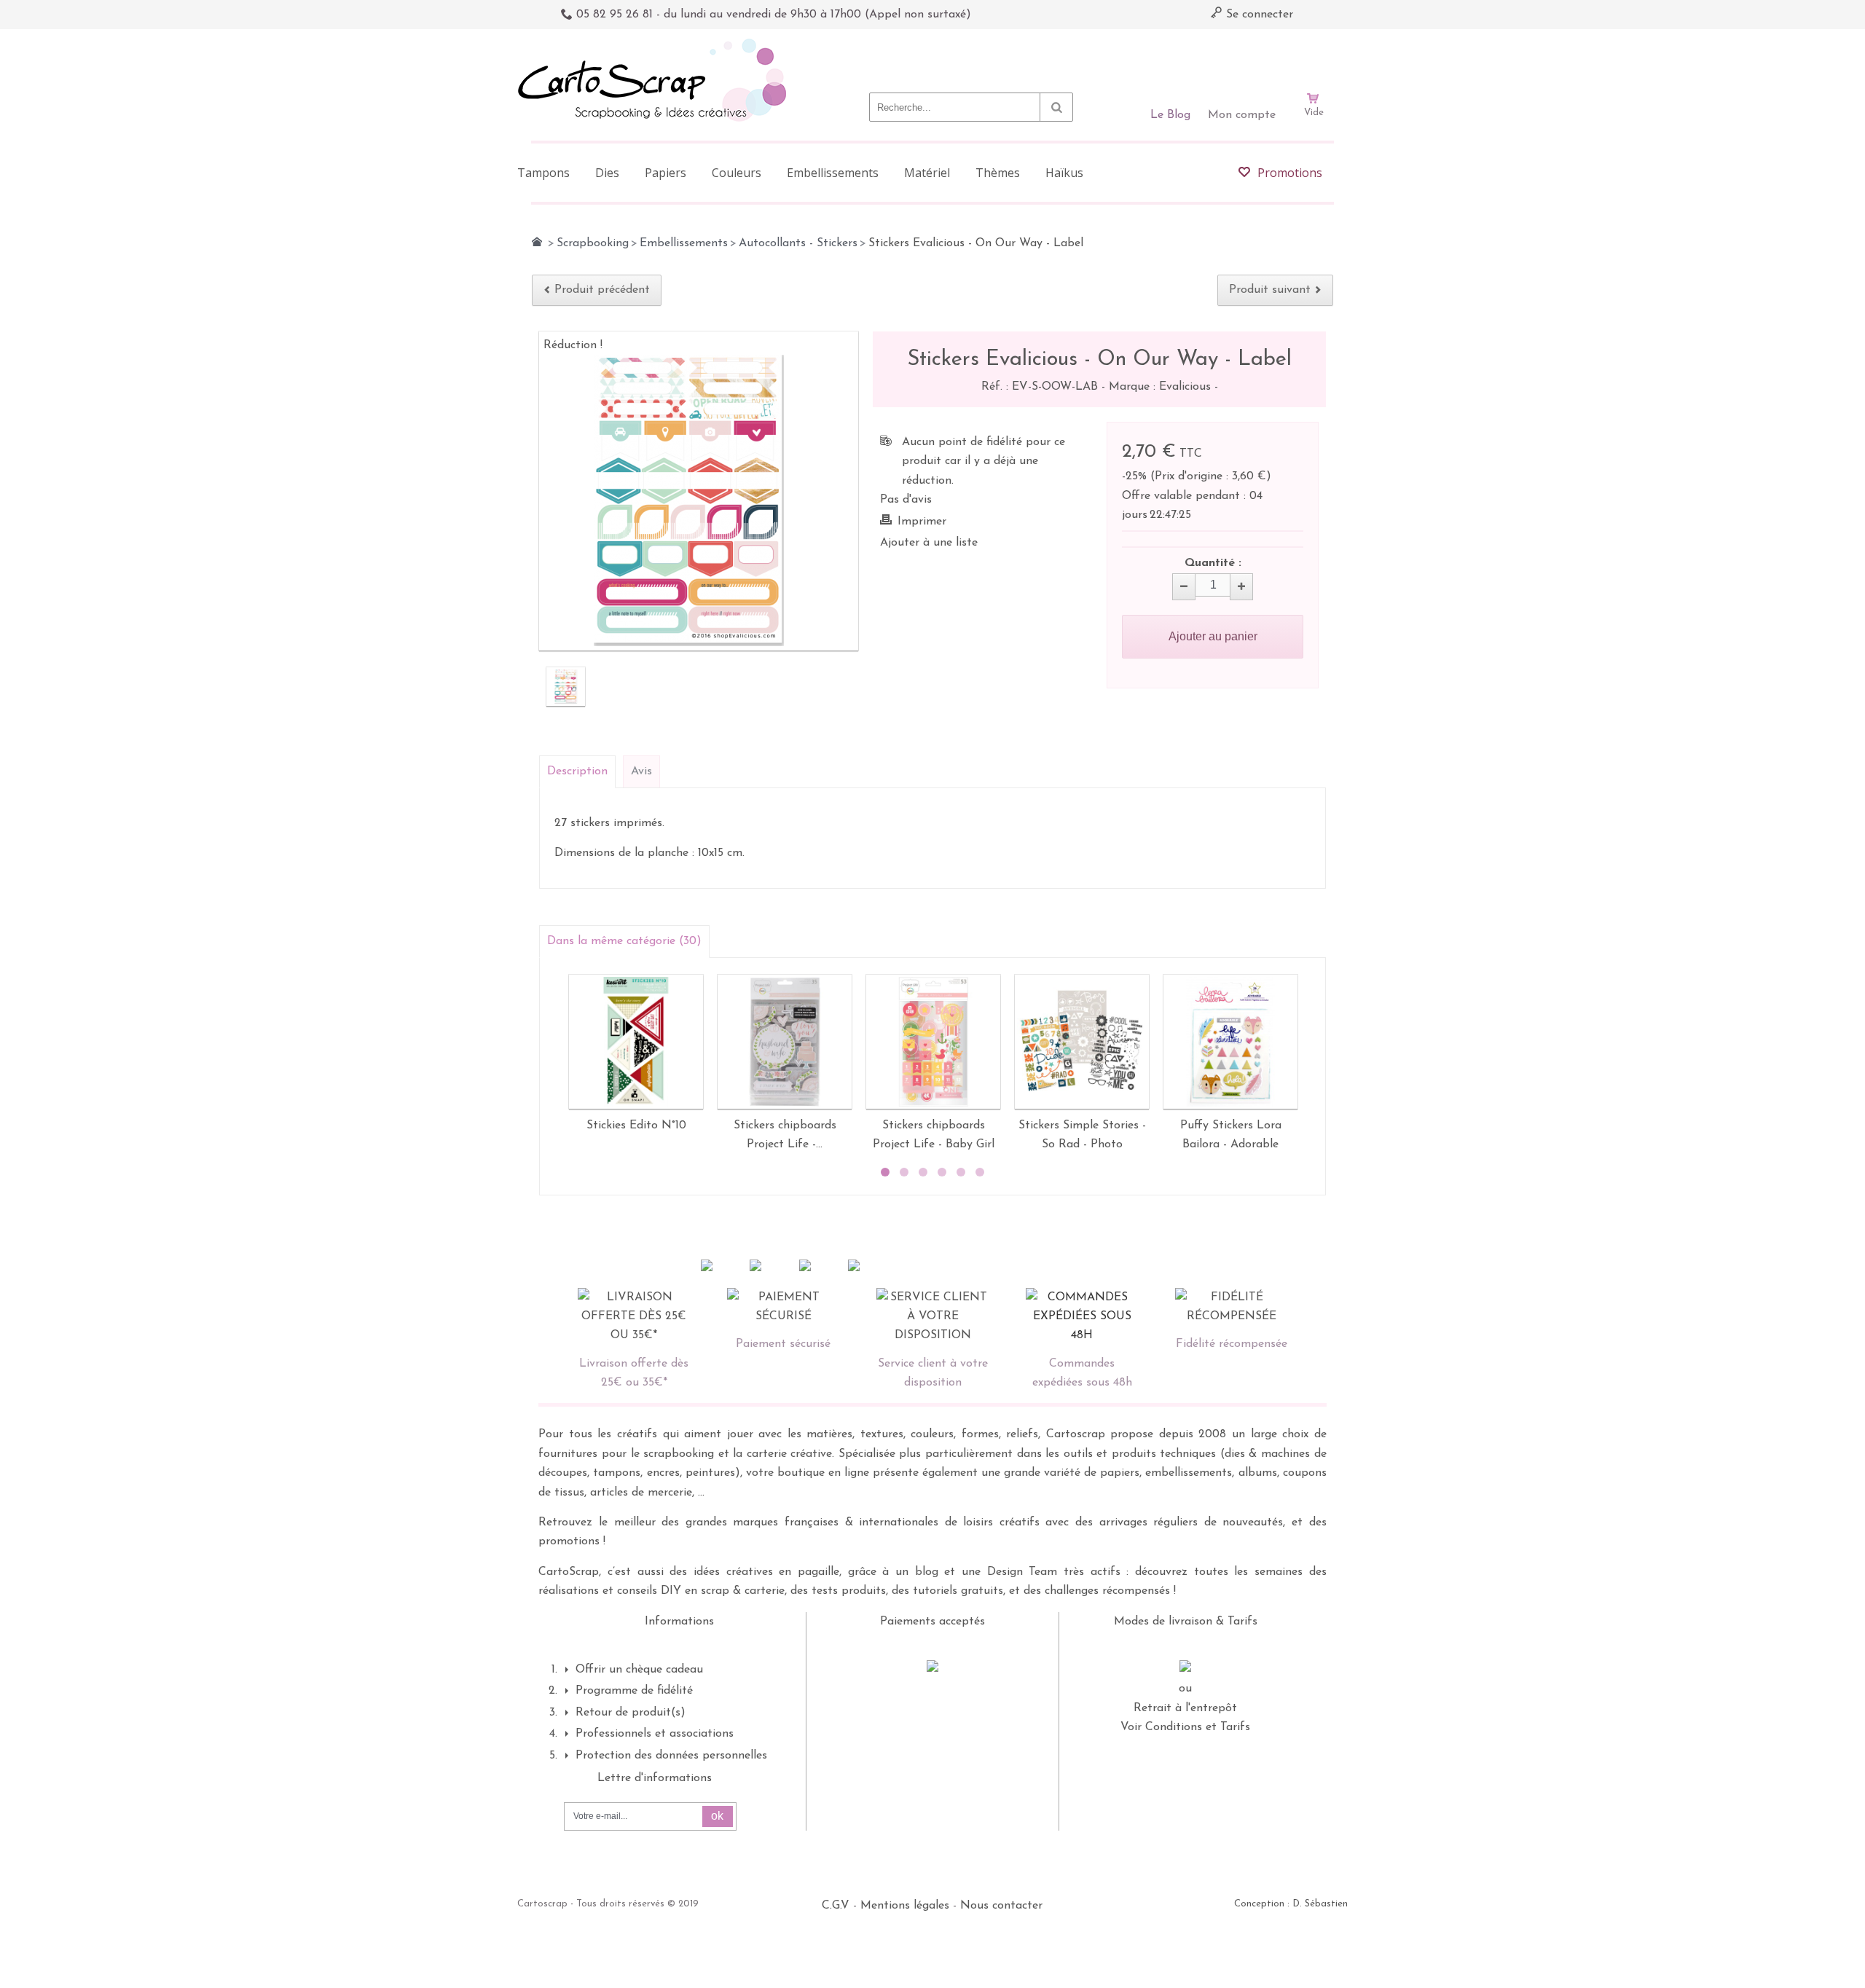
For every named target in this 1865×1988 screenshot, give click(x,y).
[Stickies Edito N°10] (636, 1042)
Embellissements (684, 243)
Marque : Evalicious (1162, 387)
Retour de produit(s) (631, 1713)
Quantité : (1213, 563)
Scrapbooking (593, 243)
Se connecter (1258, 15)
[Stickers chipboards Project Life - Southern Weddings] (785, 1042)
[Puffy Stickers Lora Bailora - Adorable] (1230, 1042)
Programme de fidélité (634, 1691)
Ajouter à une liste (929, 543)
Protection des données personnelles (671, 1756)
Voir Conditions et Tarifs (1185, 1727)
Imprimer (922, 522)
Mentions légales (905, 1906)
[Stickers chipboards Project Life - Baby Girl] (933, 1042)
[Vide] (1314, 57)
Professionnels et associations (655, 1734)
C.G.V (836, 1906)
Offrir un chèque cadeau (639, 1670)
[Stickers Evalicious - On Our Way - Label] (566, 687)
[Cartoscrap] (656, 44)
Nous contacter (1001, 1906)
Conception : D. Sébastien (1291, 1904)
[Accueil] (537, 242)
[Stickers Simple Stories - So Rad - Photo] (1082, 1042)
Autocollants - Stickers (798, 243)
